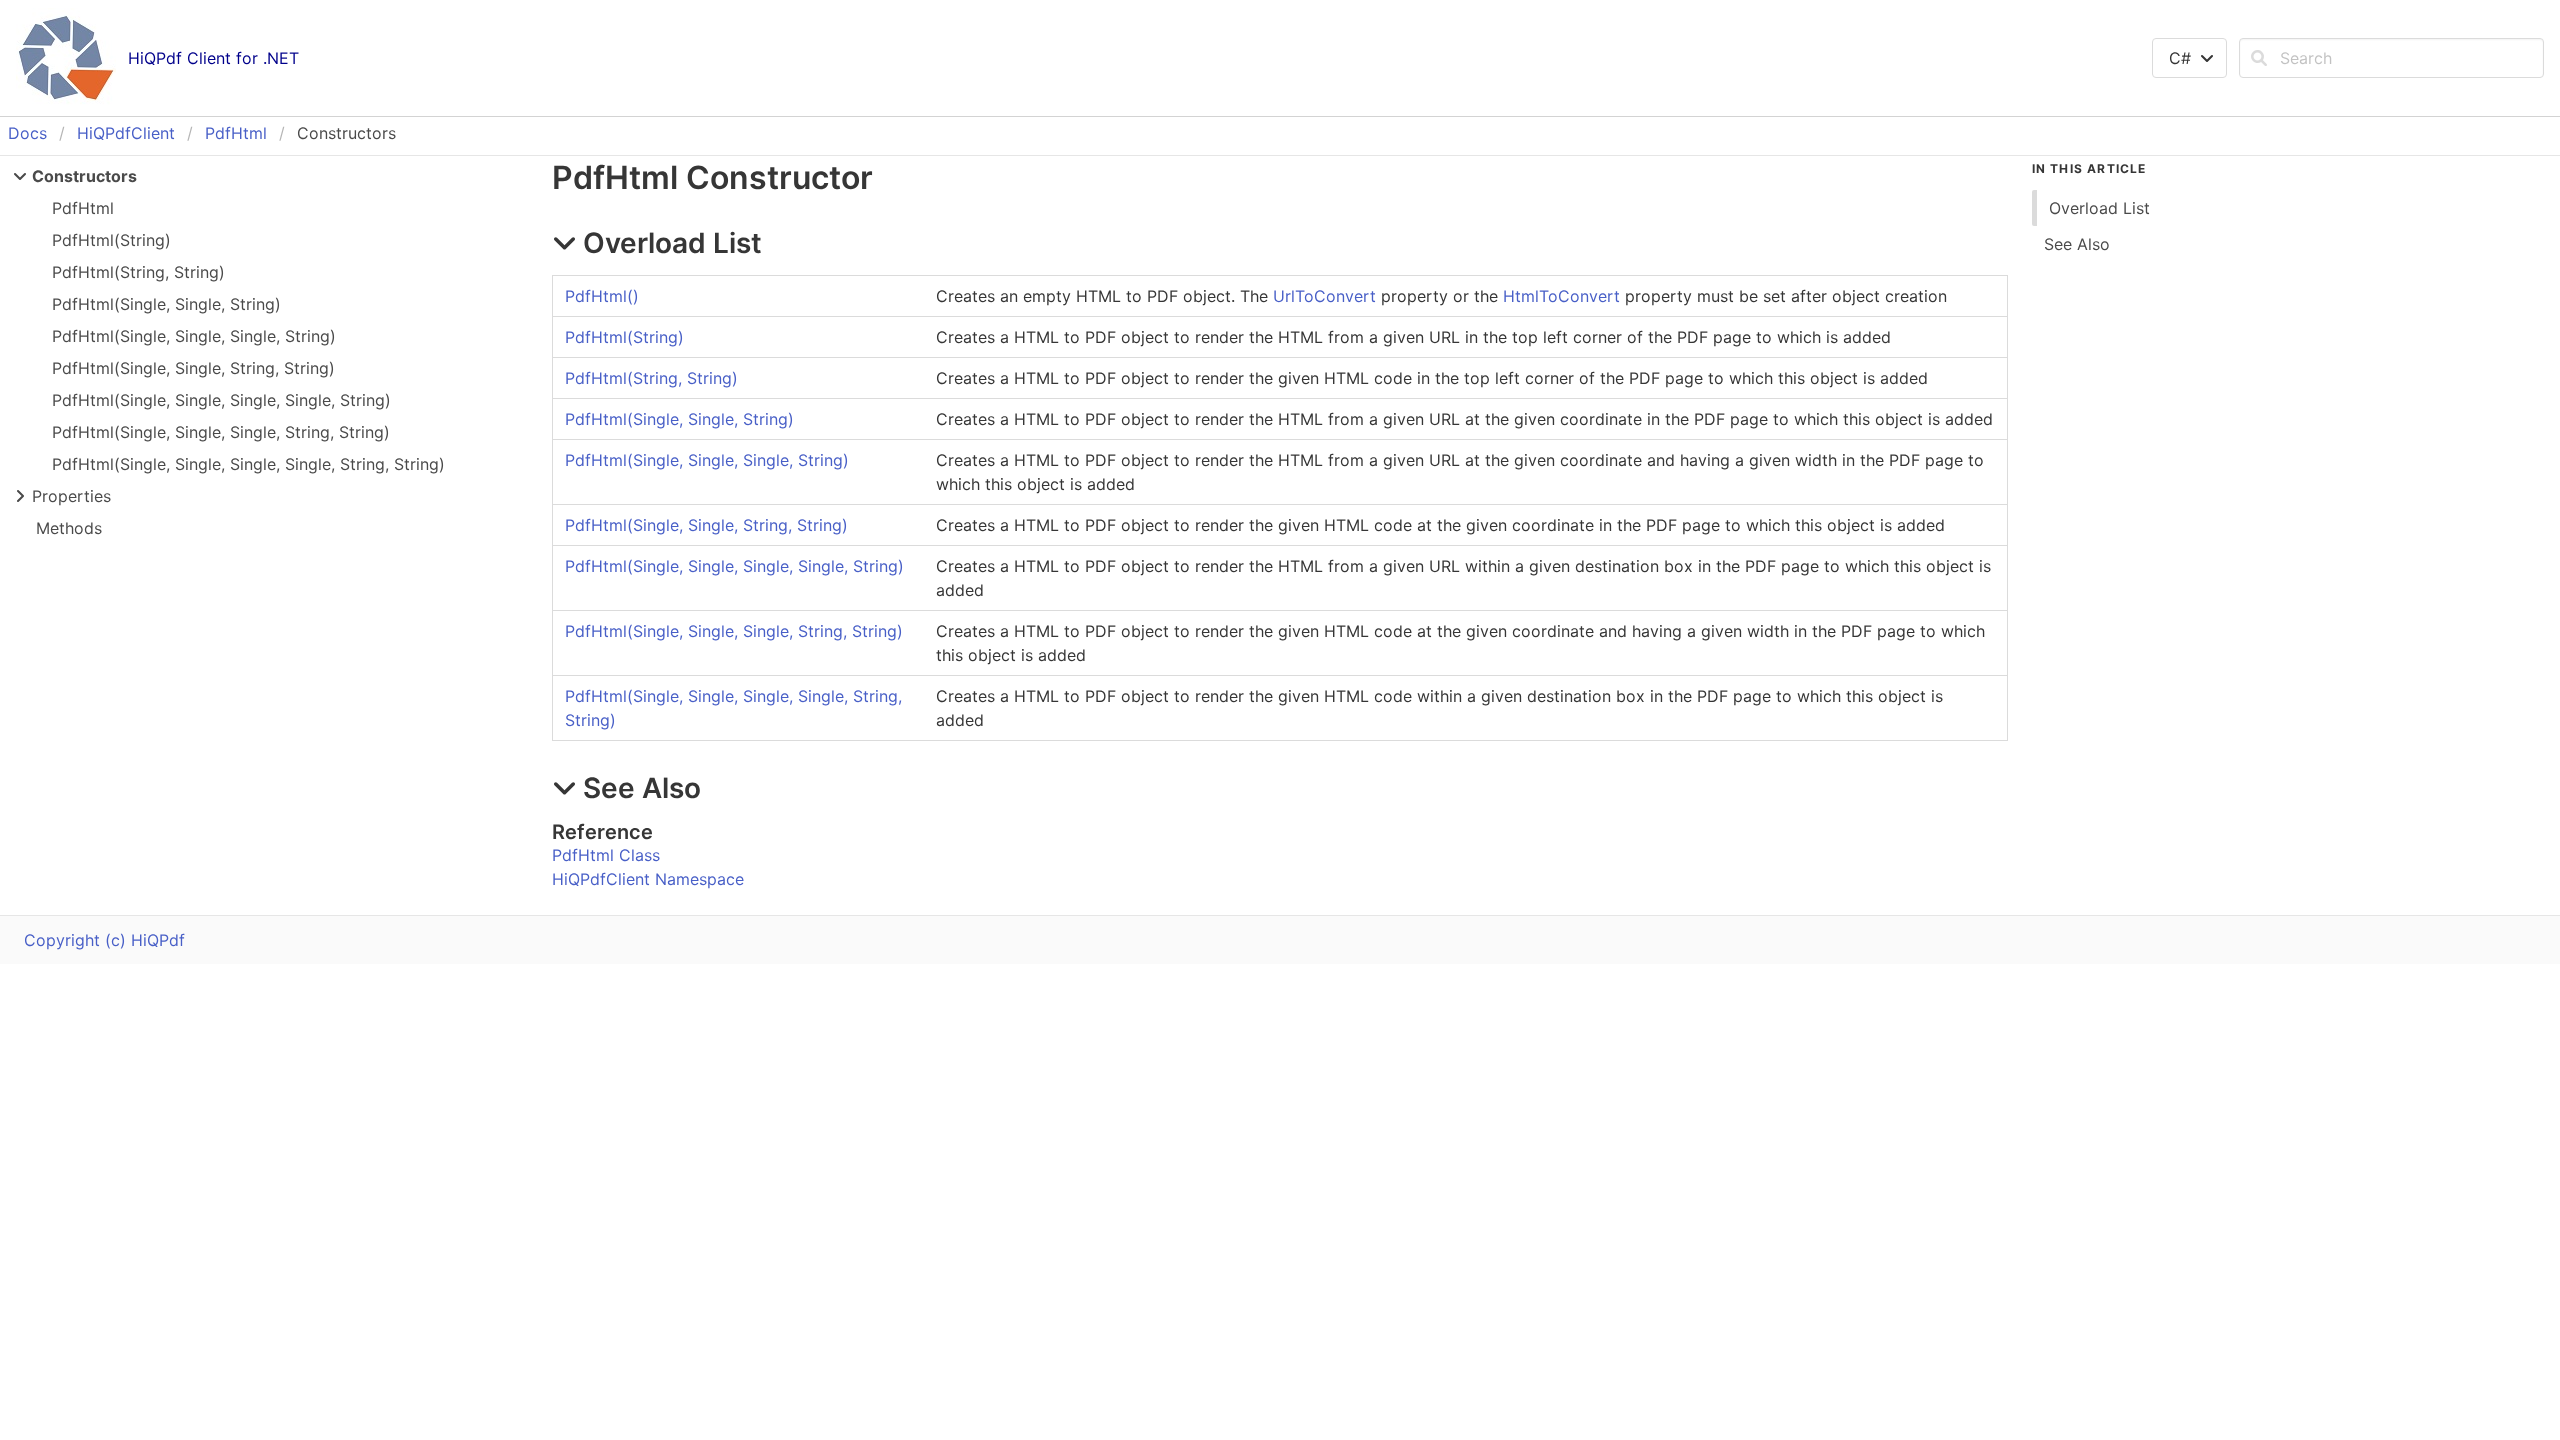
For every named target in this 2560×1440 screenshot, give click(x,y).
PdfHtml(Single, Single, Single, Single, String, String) (248, 464)
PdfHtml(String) (111, 240)
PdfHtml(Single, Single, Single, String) (194, 336)
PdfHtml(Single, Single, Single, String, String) (221, 432)
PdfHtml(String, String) (138, 272)
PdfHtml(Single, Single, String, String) (193, 368)
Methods (69, 528)
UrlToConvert (1324, 296)
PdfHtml (236, 133)
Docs (27, 133)
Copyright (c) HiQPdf (104, 940)
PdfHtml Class (606, 855)
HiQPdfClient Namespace (648, 879)
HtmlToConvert (1561, 296)
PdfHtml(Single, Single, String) (166, 304)
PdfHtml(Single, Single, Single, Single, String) (221, 400)
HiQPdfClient (126, 133)
